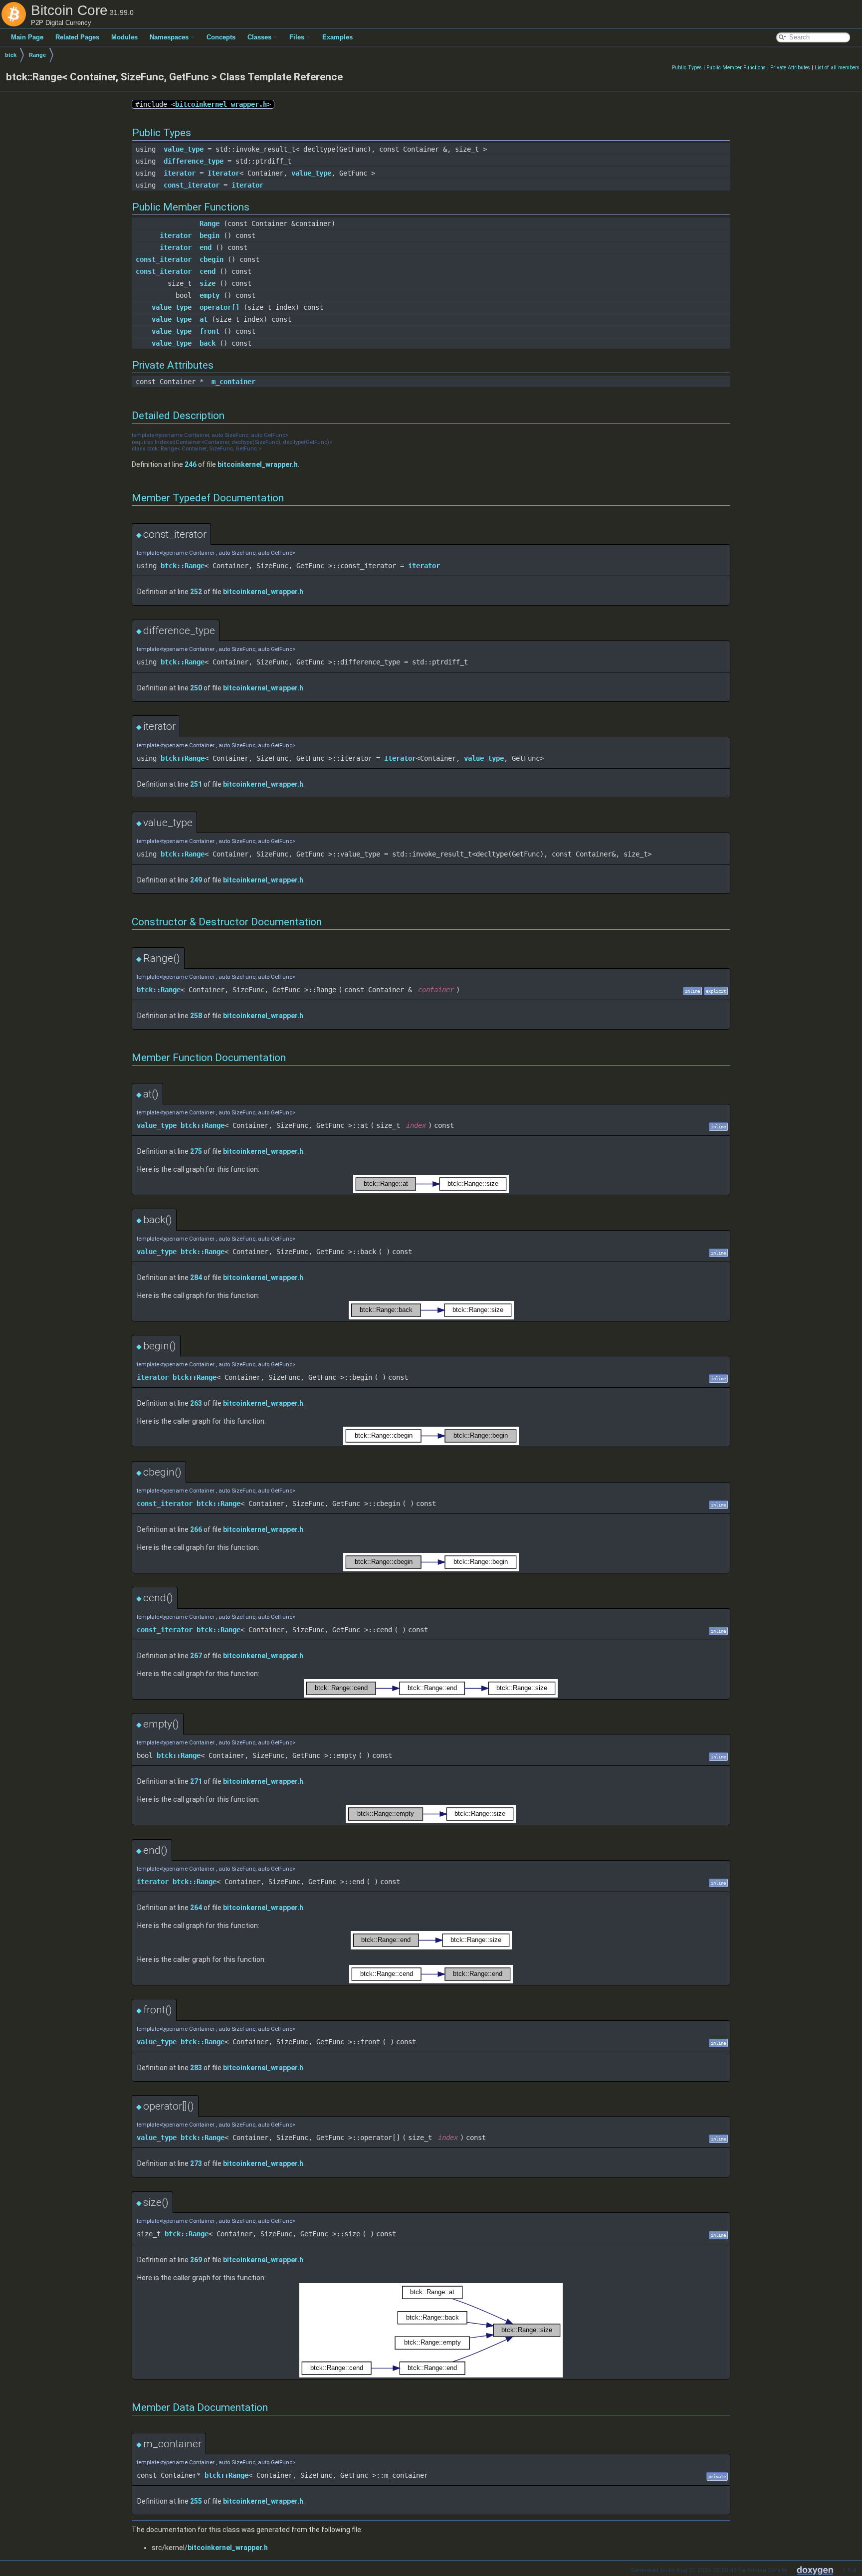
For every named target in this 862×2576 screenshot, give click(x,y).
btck (11, 55)
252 (196, 592)
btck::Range (183, 566)
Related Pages (77, 37)
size (208, 283)
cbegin (212, 259)
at (204, 319)
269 (196, 2260)
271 (196, 1781)
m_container (233, 382)
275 (196, 1151)
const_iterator (192, 185)
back (208, 343)
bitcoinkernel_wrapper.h (221, 104)
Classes (259, 37)
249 (196, 880)
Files (297, 37)
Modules (124, 37)
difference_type (194, 161)
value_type (184, 149)
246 (191, 464)
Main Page (27, 37)
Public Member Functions (736, 68)
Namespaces (169, 37)
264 (196, 1908)
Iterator (223, 173)
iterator (180, 173)
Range (37, 55)
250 (196, 688)
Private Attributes (790, 68)
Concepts (221, 37)
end (206, 247)
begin (210, 235)
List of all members (837, 68)
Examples (337, 37)
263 (196, 1403)
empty (210, 295)
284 (196, 1278)
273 (196, 2163)
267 (196, 1656)
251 (196, 784)
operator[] (219, 307)
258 (196, 1016)
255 (196, 2501)
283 (196, 2068)
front (210, 331)
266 (196, 1529)
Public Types (687, 68)
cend (208, 271)
